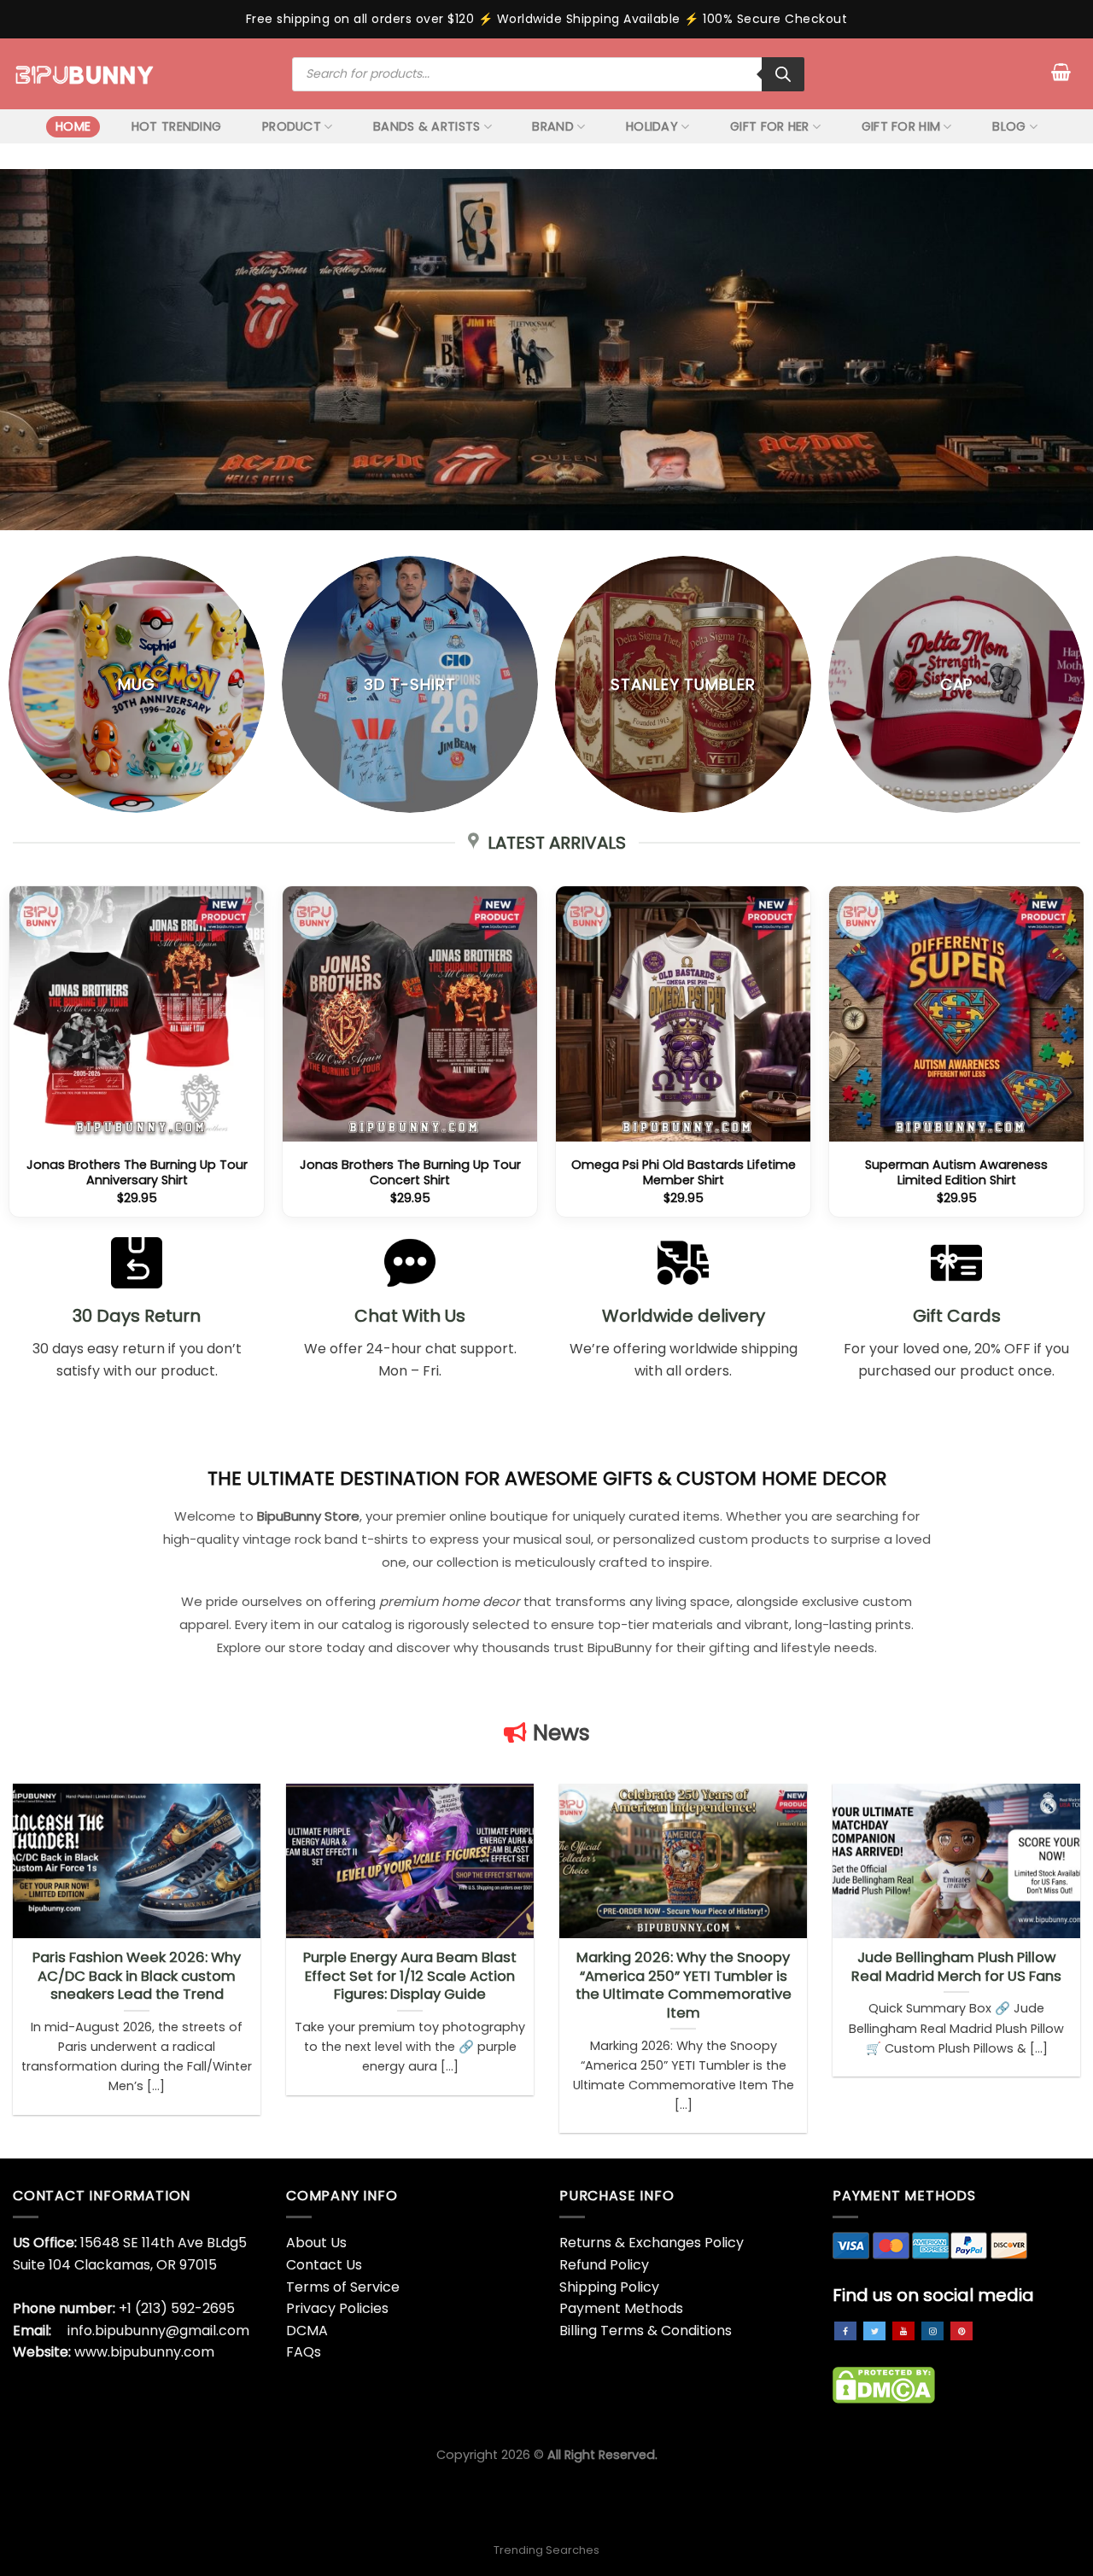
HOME (73, 126)
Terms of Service (343, 2287)
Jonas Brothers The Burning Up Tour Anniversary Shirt (137, 1173)
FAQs (304, 2352)
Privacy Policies (337, 2308)
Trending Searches (546, 2550)
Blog (1009, 126)
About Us (316, 2243)
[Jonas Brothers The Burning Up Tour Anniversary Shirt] (137, 1013)
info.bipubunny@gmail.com (158, 2331)
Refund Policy (604, 2265)
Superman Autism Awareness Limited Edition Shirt (956, 1173)
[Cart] (1061, 72)
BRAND (552, 126)
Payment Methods (621, 2308)
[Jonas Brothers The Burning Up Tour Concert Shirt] (410, 1013)
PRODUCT (292, 126)
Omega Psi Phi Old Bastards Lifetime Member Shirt (684, 1173)
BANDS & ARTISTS (427, 126)
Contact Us (324, 2265)
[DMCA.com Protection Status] (884, 2384)
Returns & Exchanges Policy (652, 2243)
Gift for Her (769, 126)
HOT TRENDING (176, 126)
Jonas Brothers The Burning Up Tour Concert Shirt (410, 1173)
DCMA (307, 2331)
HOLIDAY (652, 126)
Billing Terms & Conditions (646, 2331)
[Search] (783, 74)
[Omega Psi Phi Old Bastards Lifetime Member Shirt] (683, 1013)
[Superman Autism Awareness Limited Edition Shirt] (956, 1013)
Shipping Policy (609, 2287)
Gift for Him (901, 126)
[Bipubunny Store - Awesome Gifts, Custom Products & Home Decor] (85, 73)
